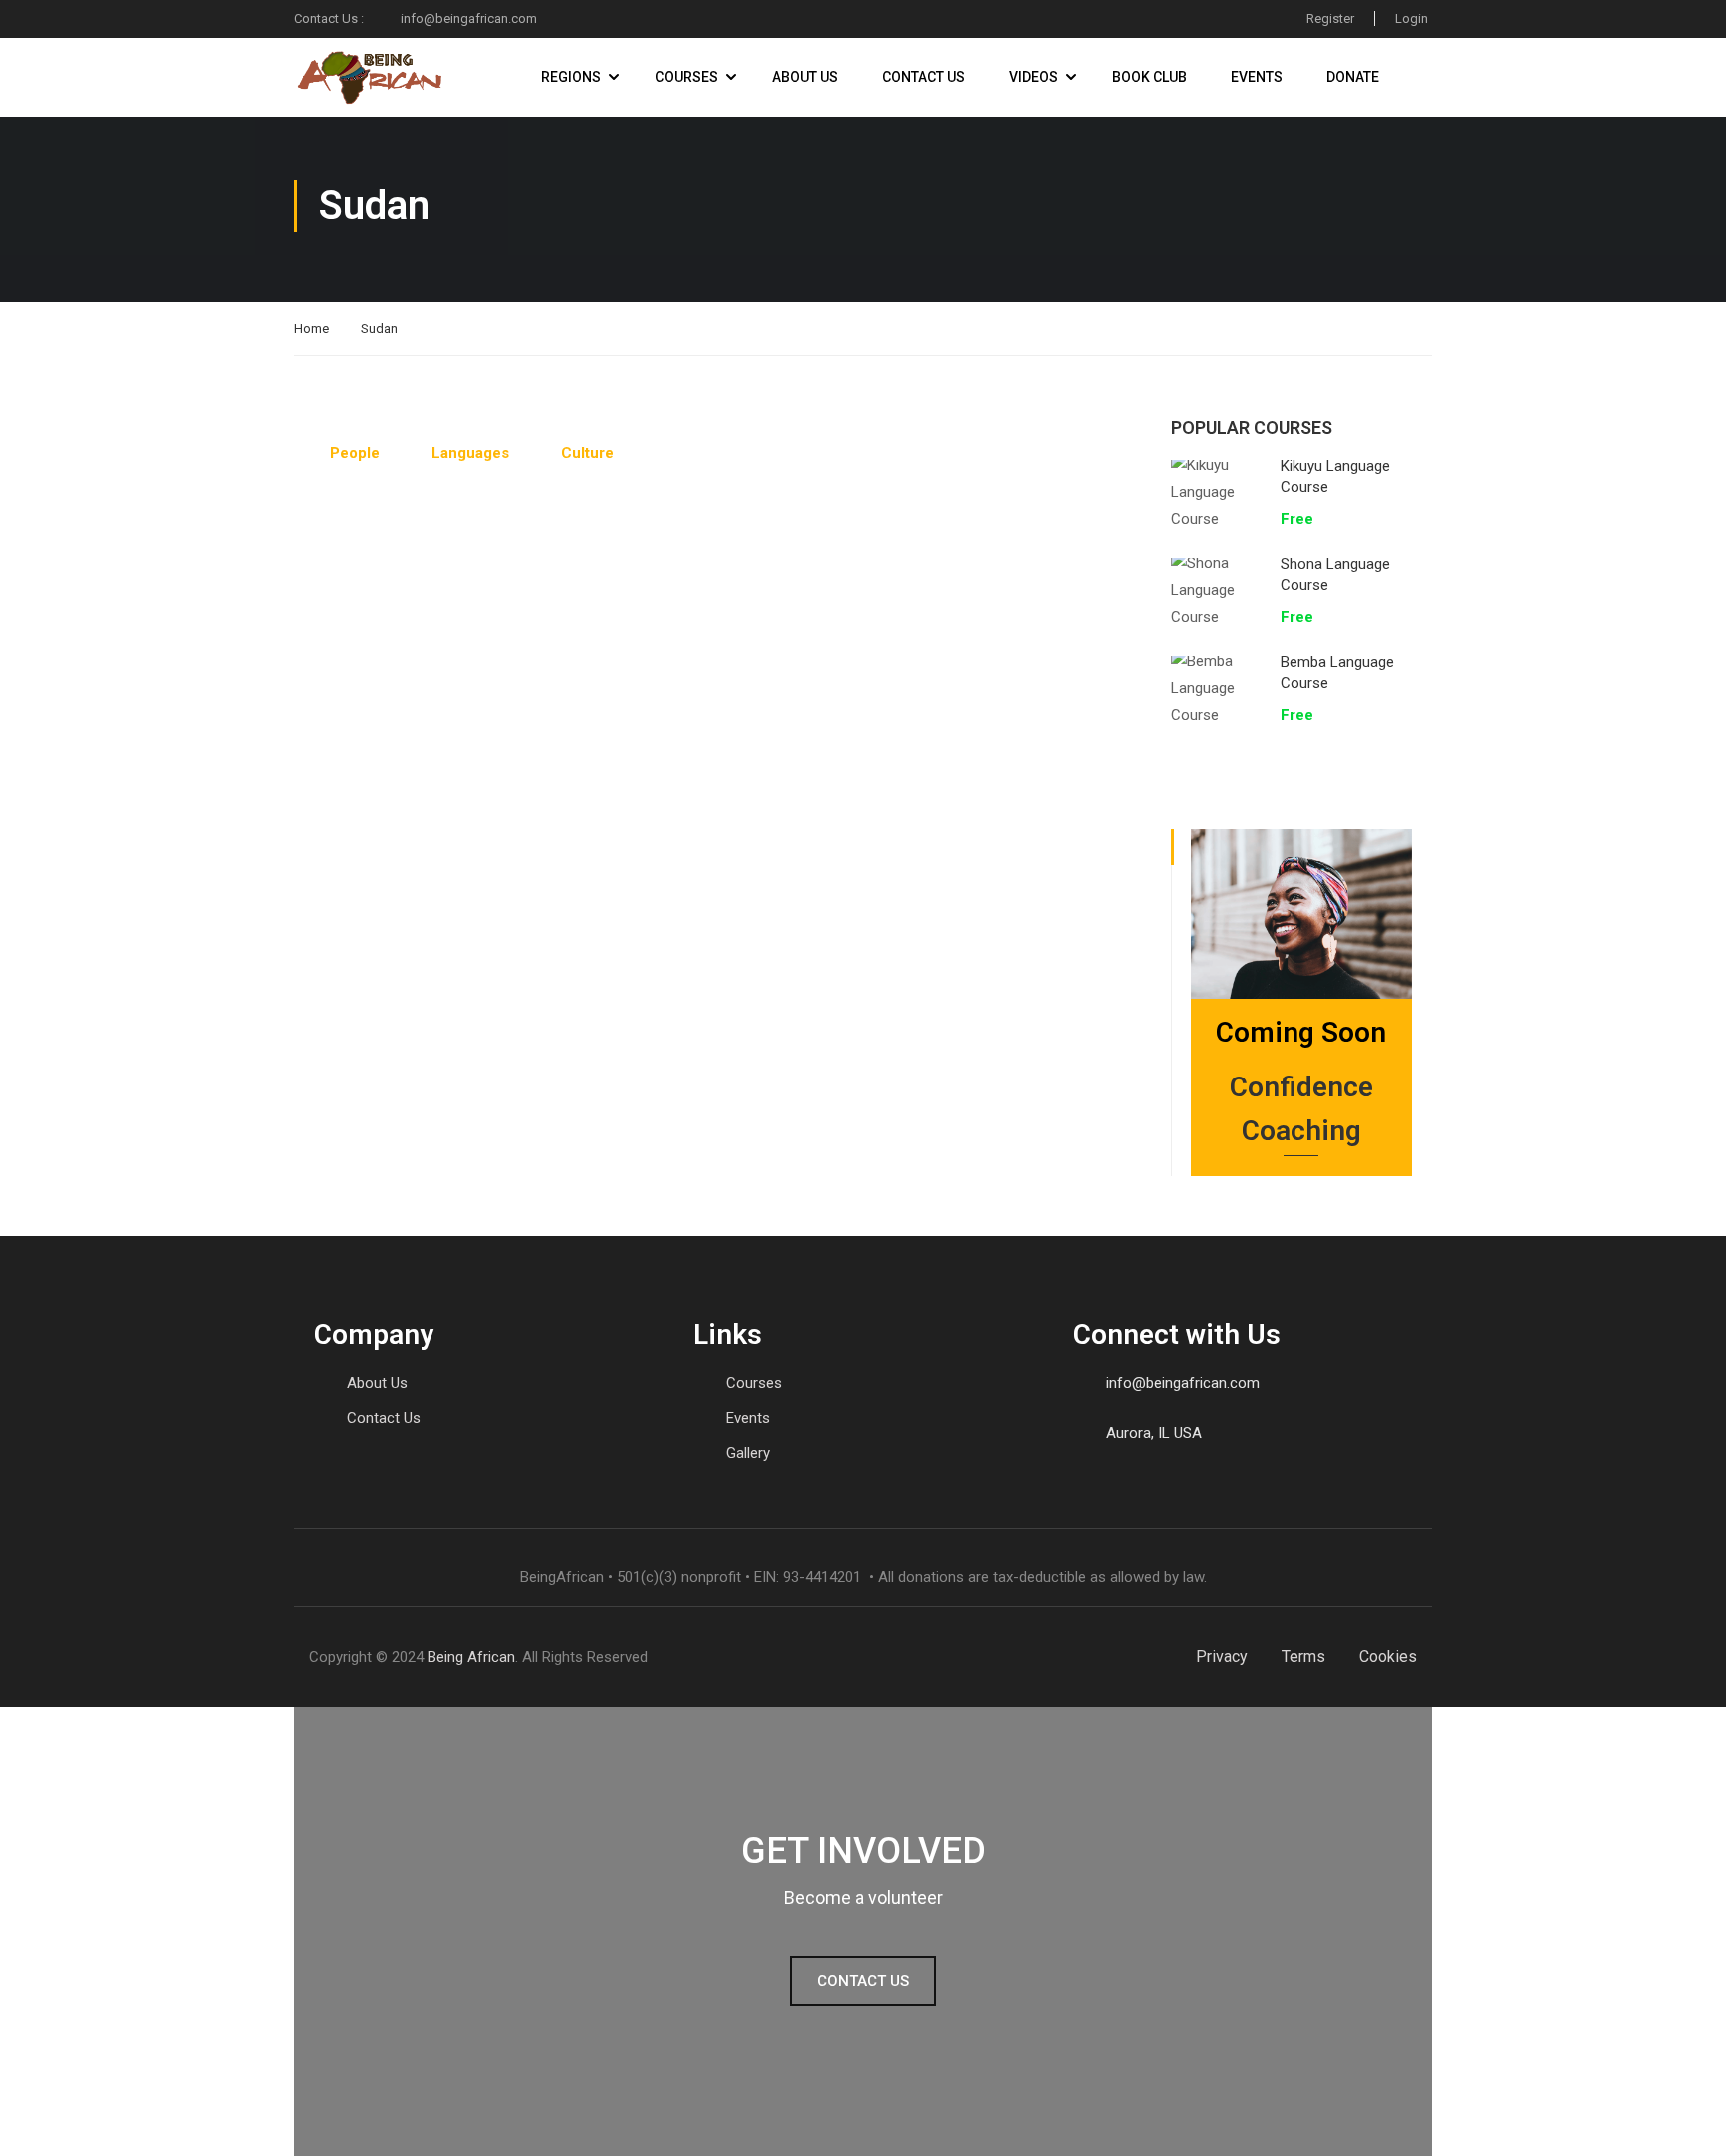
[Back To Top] (1686, 2121)
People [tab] (355, 453)
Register (1330, 18)
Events (1257, 77)
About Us (805, 77)
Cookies (1388, 1656)
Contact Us (923, 77)
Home (311, 328)
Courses (687, 77)
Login (1412, 18)
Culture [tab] (588, 453)
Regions (571, 77)
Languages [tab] (470, 453)
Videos (1033, 77)
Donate (1353, 77)
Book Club (1149, 77)
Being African (471, 1657)
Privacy (1222, 1656)
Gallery (748, 1453)
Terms (1303, 1656)
